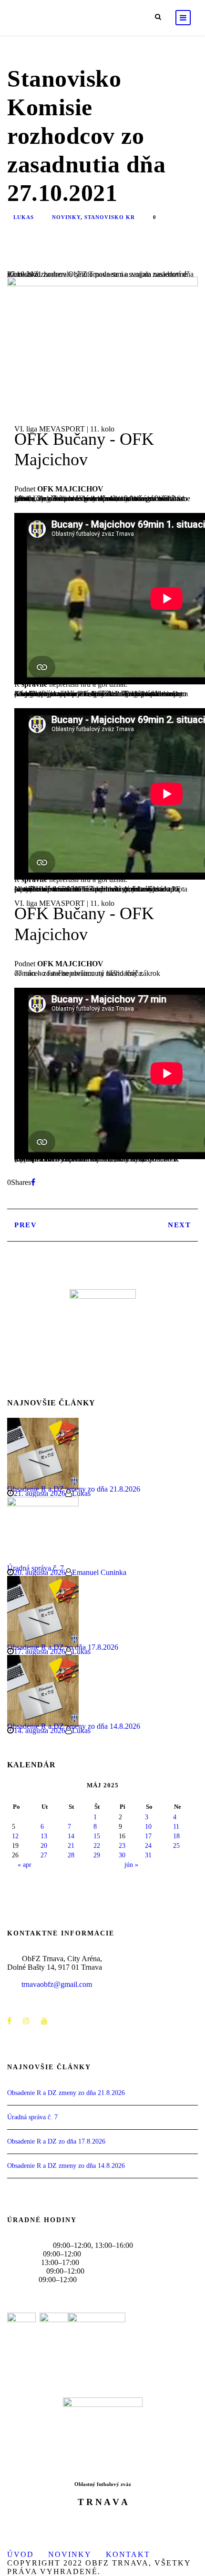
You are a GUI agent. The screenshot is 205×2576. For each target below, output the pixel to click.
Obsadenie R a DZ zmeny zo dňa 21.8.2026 (66, 2093)
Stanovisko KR (110, 217)
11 (176, 1827)
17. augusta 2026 (40, 1651)
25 (176, 1846)
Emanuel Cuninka (99, 1572)
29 (97, 1855)
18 (176, 1836)
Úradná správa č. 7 (32, 2117)
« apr (25, 1865)
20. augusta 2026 (40, 1572)
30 (122, 1855)
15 (97, 1836)
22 (97, 1846)
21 (71, 1846)
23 (122, 1846)
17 (148, 1836)
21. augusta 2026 (40, 1493)
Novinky (66, 217)
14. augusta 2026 (40, 1730)
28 (71, 1855)
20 (44, 1846)
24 (148, 1846)
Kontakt (128, 2554)
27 (44, 1855)
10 (148, 1827)
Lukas (24, 217)
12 (15, 1836)
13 (44, 1836)
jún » (131, 1865)
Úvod (20, 2554)
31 (148, 1855)
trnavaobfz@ (57, 1984)
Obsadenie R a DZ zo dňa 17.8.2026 (56, 2141)
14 (71, 1836)
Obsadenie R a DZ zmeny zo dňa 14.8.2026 (66, 2166)
